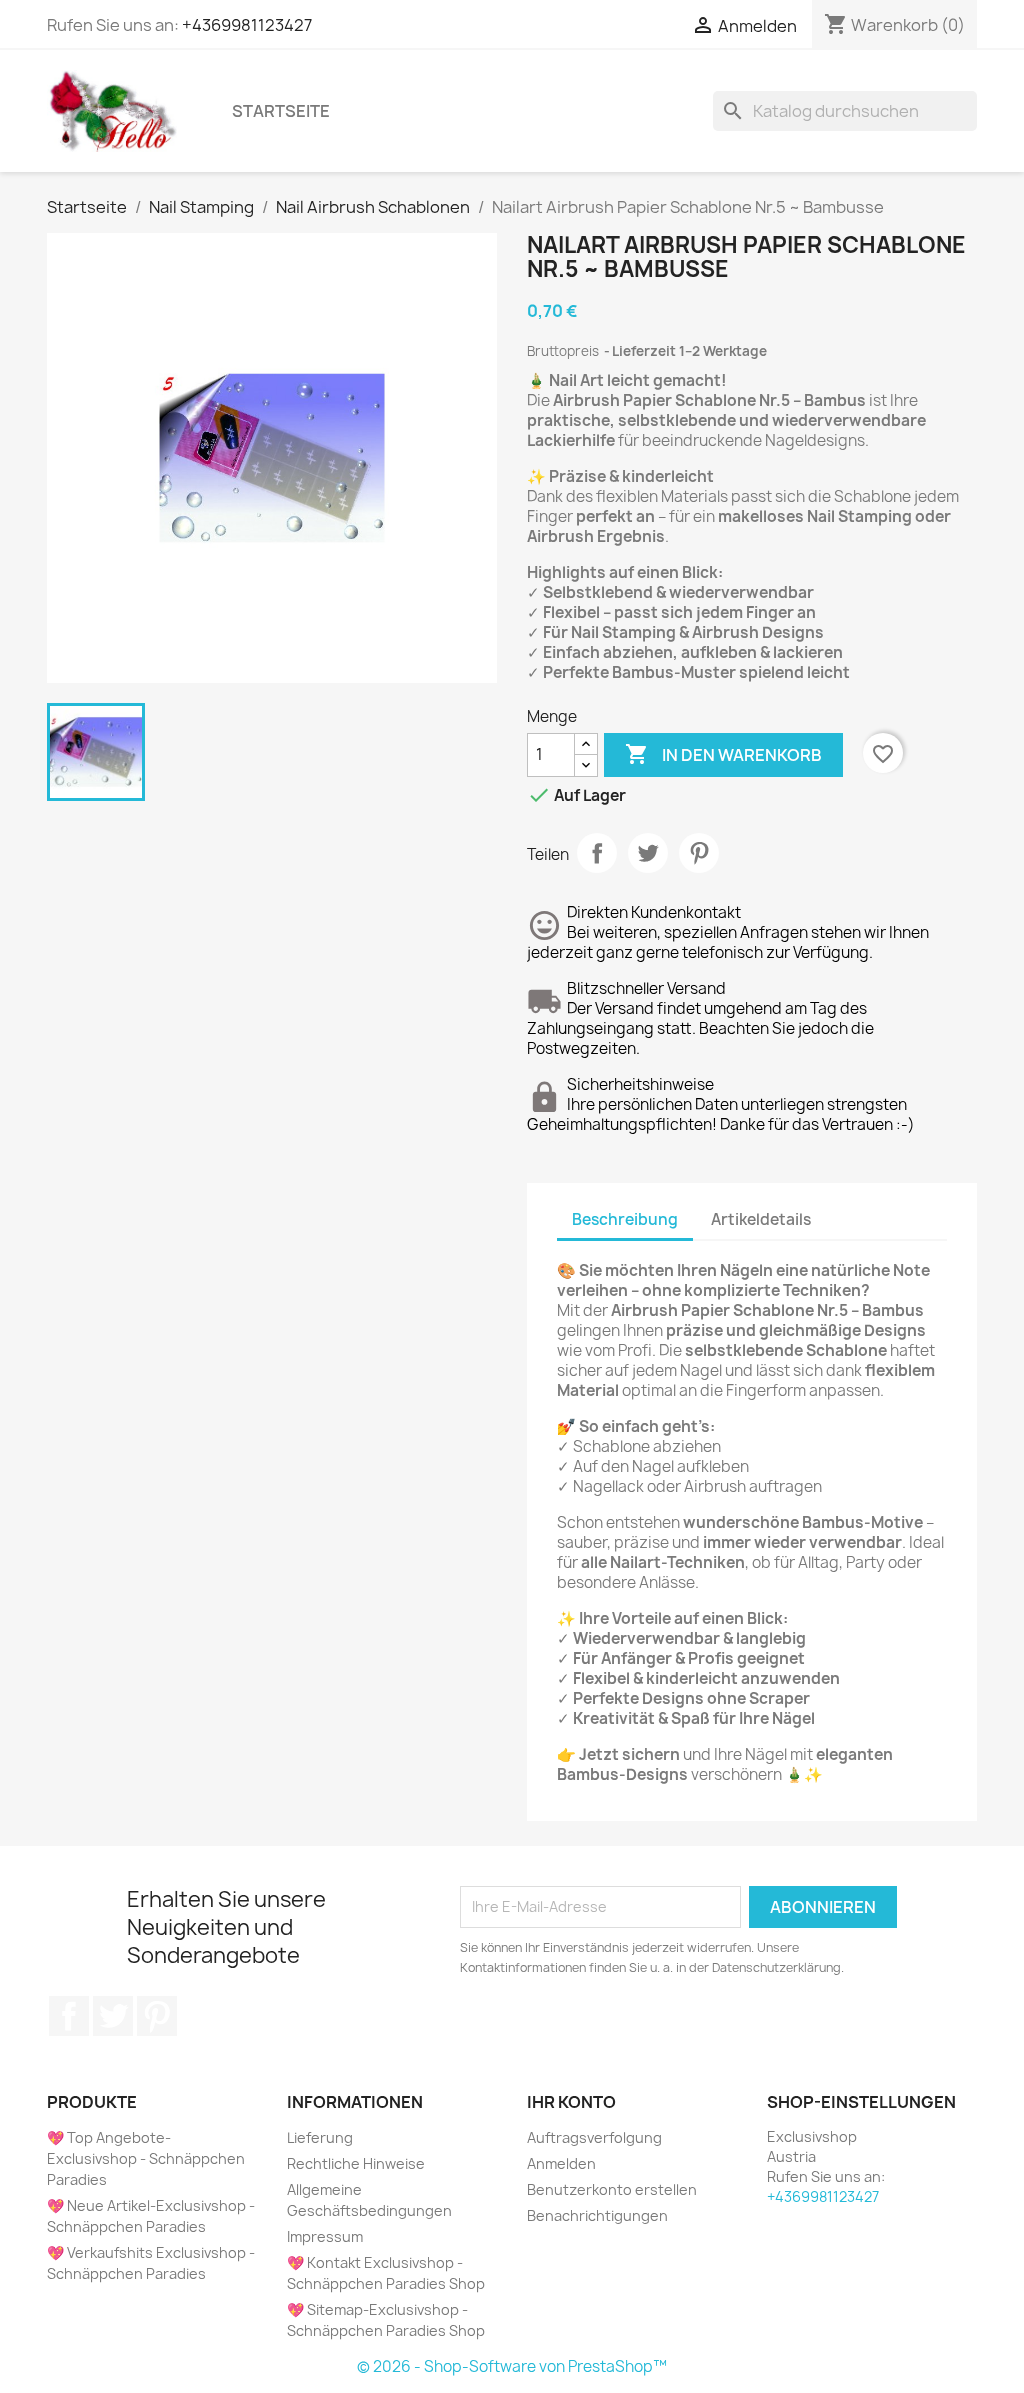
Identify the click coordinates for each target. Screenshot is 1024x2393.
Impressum (325, 2236)
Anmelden (561, 2163)
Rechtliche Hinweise (356, 2163)
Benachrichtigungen (597, 2215)
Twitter (113, 2016)
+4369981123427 (247, 25)
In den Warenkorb (723, 754)
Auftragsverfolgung (594, 2137)
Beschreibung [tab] (625, 1219)
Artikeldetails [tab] (761, 1219)
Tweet (648, 853)
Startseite (281, 111)
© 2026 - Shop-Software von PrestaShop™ (512, 2366)
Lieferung (320, 2137)
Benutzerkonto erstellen (612, 2189)
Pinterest (699, 853)
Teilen (597, 853)
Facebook (69, 2016)
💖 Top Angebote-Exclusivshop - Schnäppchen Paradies (146, 2158)
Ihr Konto (571, 2102)
